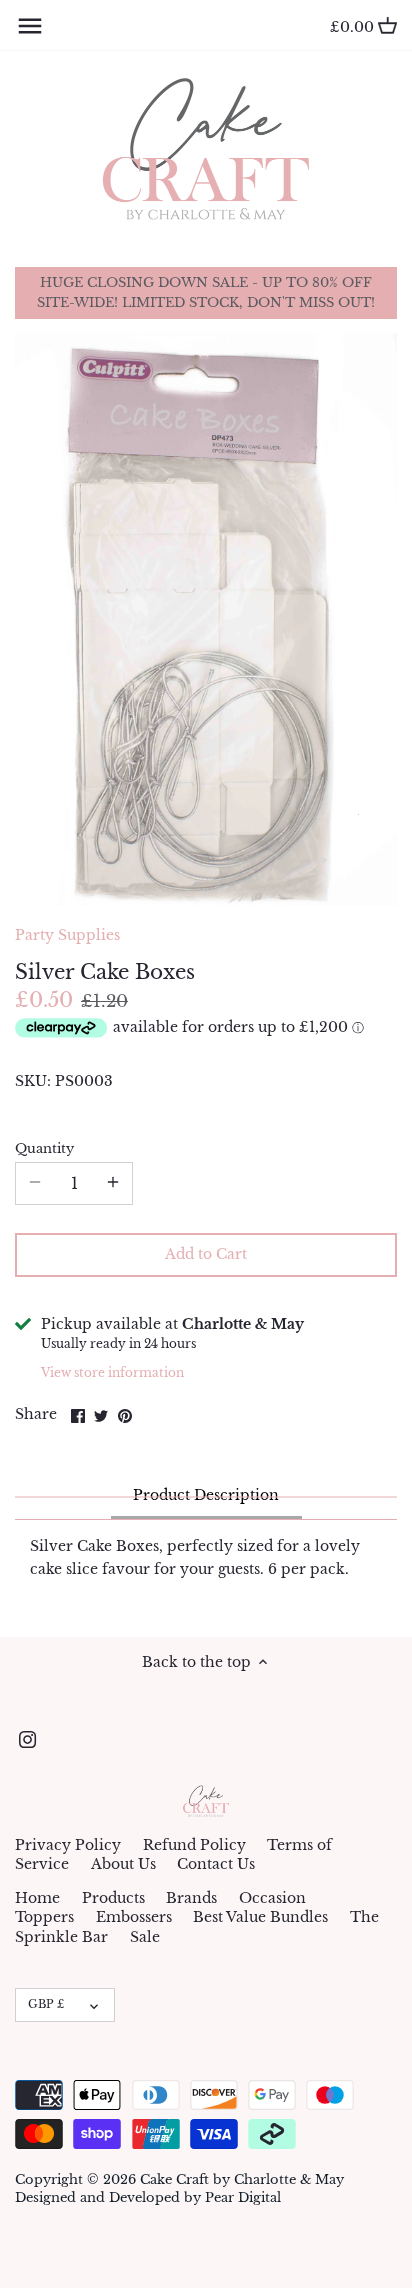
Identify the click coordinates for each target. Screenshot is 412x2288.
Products (113, 1898)
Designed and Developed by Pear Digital (148, 2197)
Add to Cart (206, 1254)
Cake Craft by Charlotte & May (242, 2179)
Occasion (272, 1898)
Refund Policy (194, 1845)
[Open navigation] (30, 26)
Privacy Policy (68, 1845)
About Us (123, 1864)
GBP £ (46, 2004)
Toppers (44, 1917)
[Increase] (113, 1183)
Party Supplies (67, 935)
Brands (191, 1898)
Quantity (44, 1148)
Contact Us (216, 1864)
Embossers (134, 1917)
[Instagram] (27, 1740)
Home (37, 1898)
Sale (145, 1937)
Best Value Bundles (260, 1917)
